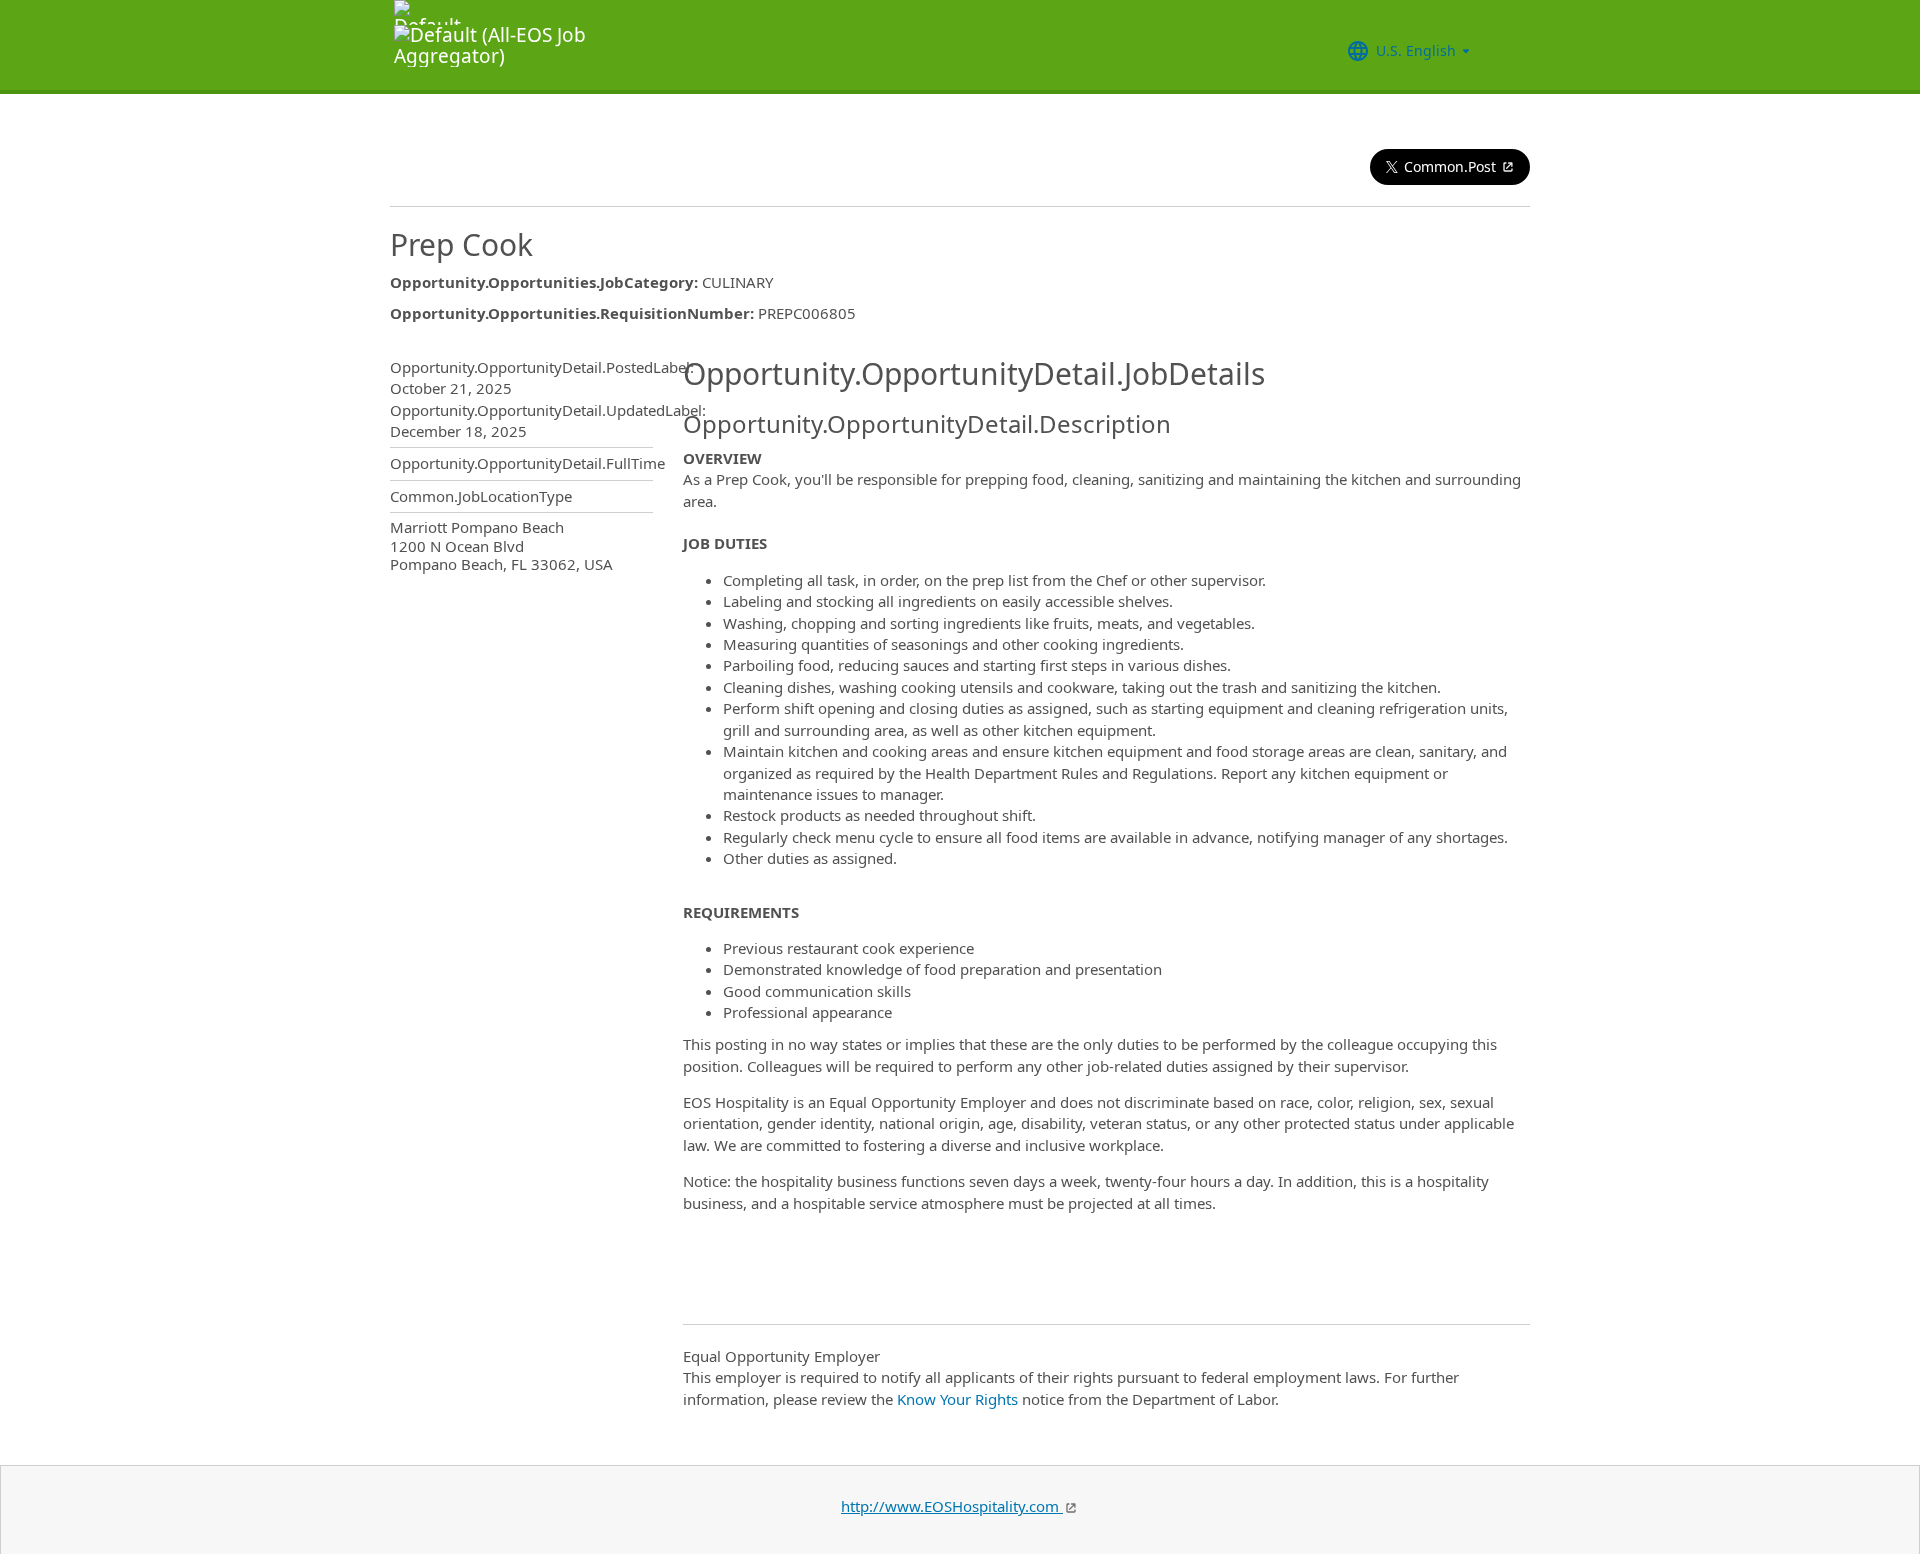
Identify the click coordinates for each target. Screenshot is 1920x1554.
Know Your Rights (957, 1399)
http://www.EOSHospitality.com (952, 1506)
